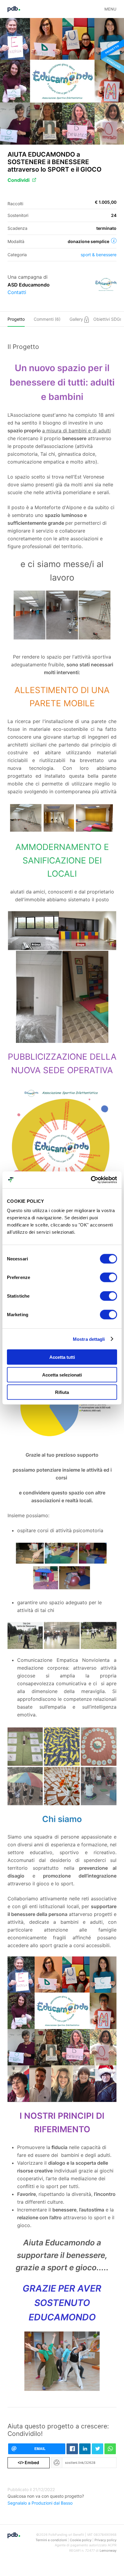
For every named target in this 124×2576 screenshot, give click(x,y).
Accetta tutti (62, 1357)
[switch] (108, 1277)
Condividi (19, 180)
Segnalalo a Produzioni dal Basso (40, 2503)
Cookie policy (81, 2540)
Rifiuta (62, 1392)
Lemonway (108, 2550)
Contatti (17, 292)
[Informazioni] (114, 241)
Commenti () (47, 319)
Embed (28, 2462)
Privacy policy (105, 2540)
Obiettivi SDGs (108, 319)
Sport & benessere (99, 255)
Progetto (16, 319)
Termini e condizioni (51, 2540)
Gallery (77, 319)
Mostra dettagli (89, 1339)
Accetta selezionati (62, 1375)
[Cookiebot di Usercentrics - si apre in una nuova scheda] (91, 1180)
